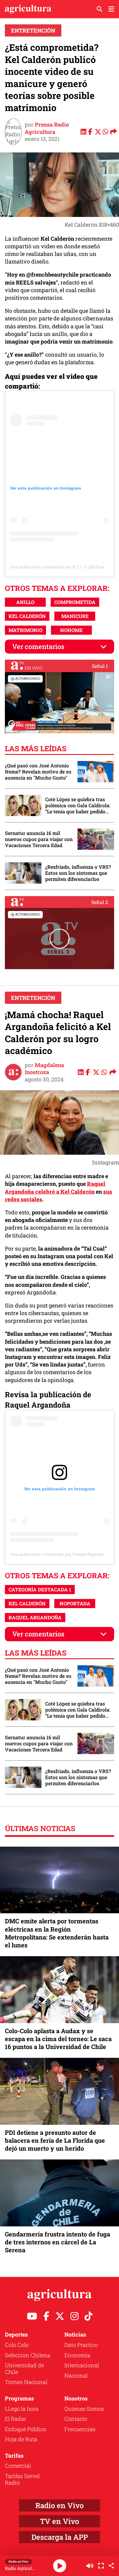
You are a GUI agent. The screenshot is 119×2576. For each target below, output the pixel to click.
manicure (75, 616)
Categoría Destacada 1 (40, 1589)
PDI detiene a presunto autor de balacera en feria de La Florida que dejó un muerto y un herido (55, 2140)
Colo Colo (17, 2345)
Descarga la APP (60, 2537)
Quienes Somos (84, 2409)
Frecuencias (80, 2429)
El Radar (16, 2419)
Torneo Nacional (26, 2382)
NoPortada (75, 1603)
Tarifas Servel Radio (22, 2479)
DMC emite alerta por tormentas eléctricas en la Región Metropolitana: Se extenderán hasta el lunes (57, 1933)
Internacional (82, 2365)
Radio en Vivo (60, 2505)
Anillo (25, 602)
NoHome (71, 630)
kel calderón (27, 616)
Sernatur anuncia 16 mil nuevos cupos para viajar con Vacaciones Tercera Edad (39, 839)
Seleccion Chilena (28, 2355)
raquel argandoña (35, 1617)
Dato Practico (81, 2345)
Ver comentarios (38, 646)
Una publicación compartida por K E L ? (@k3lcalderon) (64, 567)
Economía (77, 2355)
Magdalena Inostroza (44, 1068)
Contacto (76, 2419)
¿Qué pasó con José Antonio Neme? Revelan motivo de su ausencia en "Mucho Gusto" (38, 772)
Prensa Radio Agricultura (47, 128)
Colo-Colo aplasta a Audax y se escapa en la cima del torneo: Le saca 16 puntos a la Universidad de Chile (58, 2039)
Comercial (18, 2466)
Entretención (33, 30)
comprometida (75, 602)
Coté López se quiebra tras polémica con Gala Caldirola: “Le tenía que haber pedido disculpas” (78, 805)
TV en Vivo (60, 2521)
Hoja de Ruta (21, 2439)
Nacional (76, 2375)
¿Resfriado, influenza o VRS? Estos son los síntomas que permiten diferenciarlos (78, 873)
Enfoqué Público (25, 2429)
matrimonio (25, 630)
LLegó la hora (22, 2409)
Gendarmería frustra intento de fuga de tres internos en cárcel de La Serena (58, 2242)
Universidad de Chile (24, 2368)
